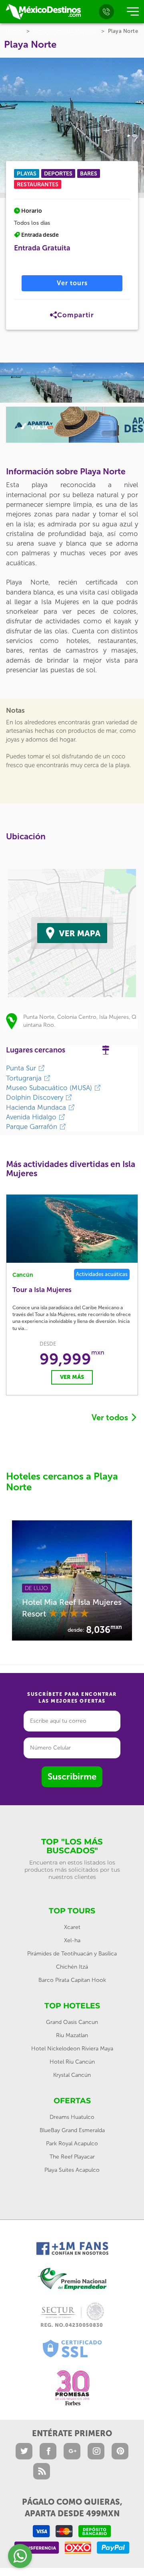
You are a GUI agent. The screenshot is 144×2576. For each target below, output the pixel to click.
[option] (36, 383)
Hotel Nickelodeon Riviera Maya (72, 2049)
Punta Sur (22, 1068)
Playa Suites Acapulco (72, 2170)
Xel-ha (72, 1940)
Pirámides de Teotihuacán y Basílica (72, 1954)
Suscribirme (72, 1777)
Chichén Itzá (72, 1967)
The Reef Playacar (72, 2157)
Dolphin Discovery (36, 1097)
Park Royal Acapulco (72, 2144)
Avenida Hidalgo (32, 1117)
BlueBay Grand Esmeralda (72, 2130)
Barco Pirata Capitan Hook (72, 1980)
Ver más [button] (72, 1377)
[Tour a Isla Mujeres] (72, 1229)
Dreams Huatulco (72, 2117)
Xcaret (72, 1927)
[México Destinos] (43, 12)
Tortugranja (25, 1078)
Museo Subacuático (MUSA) (50, 1088)
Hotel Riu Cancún (72, 2062)
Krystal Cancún (72, 2075)
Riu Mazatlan (72, 2035)
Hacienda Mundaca (37, 1107)
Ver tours (72, 283)
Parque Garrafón (33, 1127)
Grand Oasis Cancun (72, 2022)
